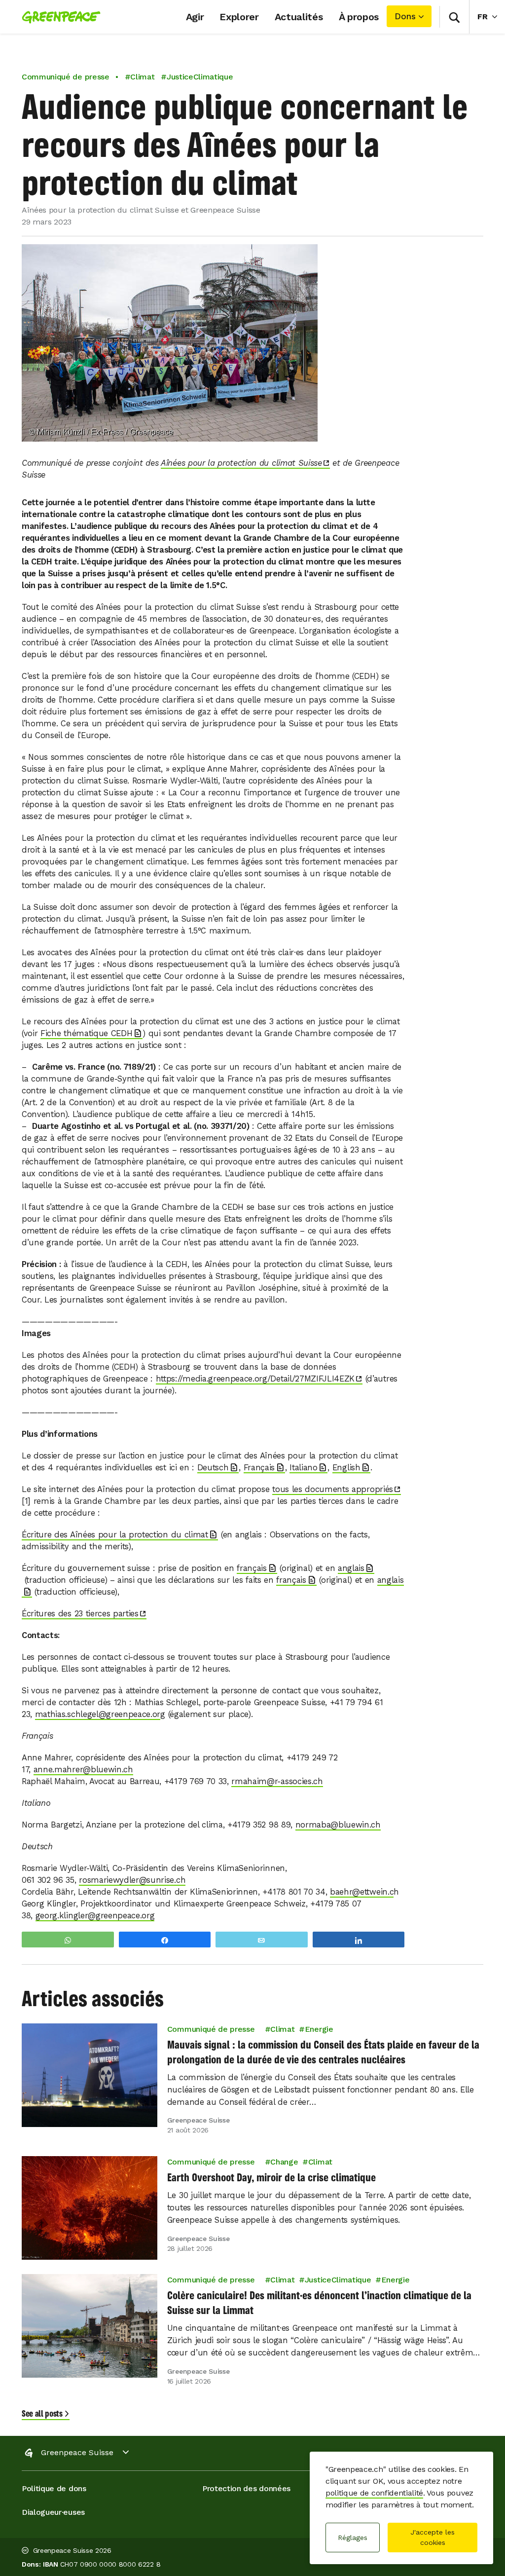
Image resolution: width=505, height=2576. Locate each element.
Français (259, 1468)
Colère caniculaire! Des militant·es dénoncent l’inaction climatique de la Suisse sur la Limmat (319, 2303)
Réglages (353, 2538)
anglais (351, 1568)
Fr (491, 16)
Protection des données (246, 2488)
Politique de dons (54, 2488)
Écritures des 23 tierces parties (80, 1614)
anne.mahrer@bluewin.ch (83, 1770)
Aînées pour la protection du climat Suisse (241, 463)
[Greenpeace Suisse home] (58, 17)
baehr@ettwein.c (362, 1892)
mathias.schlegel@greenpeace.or (98, 1714)
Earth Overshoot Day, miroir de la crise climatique (271, 2178)
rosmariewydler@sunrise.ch (132, 1880)
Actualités (299, 17)
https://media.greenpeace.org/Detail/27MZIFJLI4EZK (255, 1379)
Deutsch (213, 1468)
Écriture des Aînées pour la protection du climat (115, 1535)
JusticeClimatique (338, 2280)
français (252, 1568)
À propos (359, 17)
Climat (282, 2030)
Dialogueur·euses (53, 2512)
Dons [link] (405, 16)
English (346, 1468)
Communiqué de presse (66, 77)
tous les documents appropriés (333, 1489)
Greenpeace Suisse (77, 2452)
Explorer (239, 17)
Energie (319, 2030)
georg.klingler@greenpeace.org (95, 1916)
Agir (195, 17)
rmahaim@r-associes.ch (277, 1781)
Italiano (303, 1468)
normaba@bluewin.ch (338, 1825)
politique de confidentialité (374, 2493)
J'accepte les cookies (433, 2537)
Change (284, 2162)
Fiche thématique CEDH (86, 1033)
